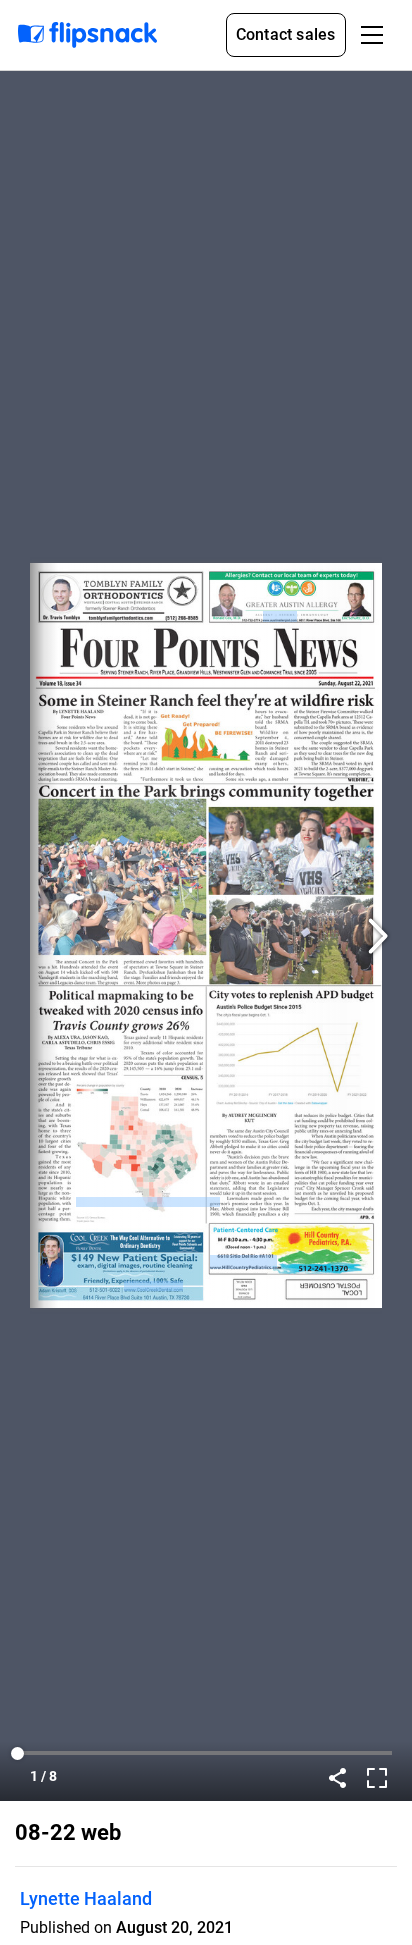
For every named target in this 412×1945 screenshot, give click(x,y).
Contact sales (286, 34)
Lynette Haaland (86, 1898)
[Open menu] (372, 35)
